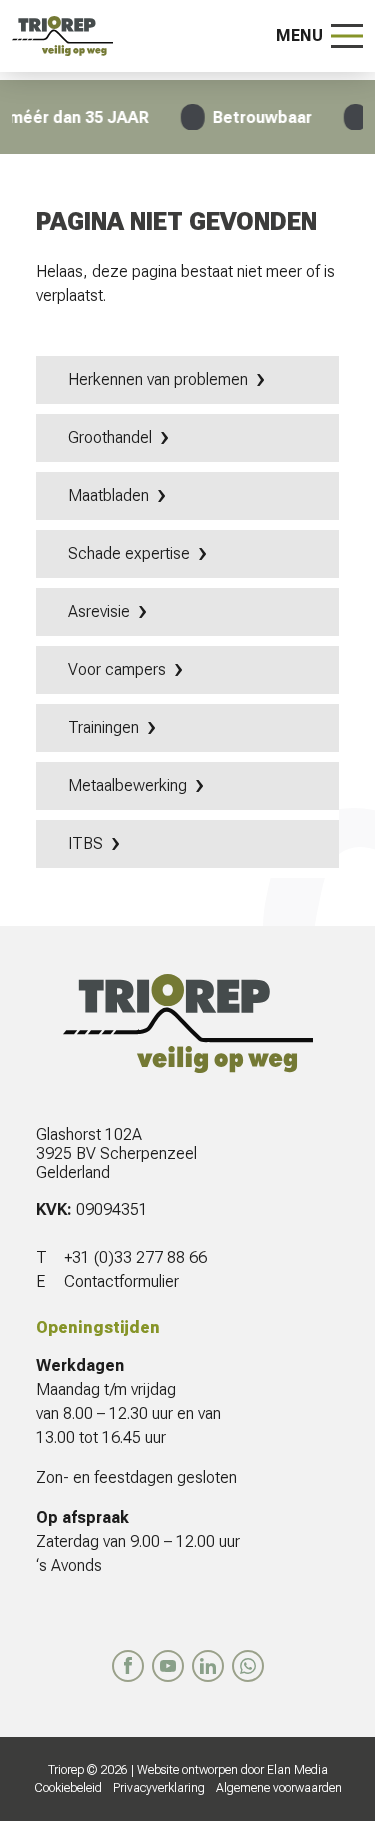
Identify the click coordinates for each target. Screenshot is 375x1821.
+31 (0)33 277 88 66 (135, 1257)
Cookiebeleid (68, 1788)
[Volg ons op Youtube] (168, 1666)
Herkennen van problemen (158, 379)
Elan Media (297, 1770)
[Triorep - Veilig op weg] (62, 36)
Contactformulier (121, 1281)
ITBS (85, 843)
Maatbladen (108, 495)
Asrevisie (99, 611)
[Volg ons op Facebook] (128, 1666)
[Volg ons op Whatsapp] (248, 1666)
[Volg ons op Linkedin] (208, 1666)
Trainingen (103, 727)
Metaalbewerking (127, 785)
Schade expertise (129, 553)
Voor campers (117, 669)
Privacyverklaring (159, 1788)
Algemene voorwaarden (279, 1788)
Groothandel (110, 437)
